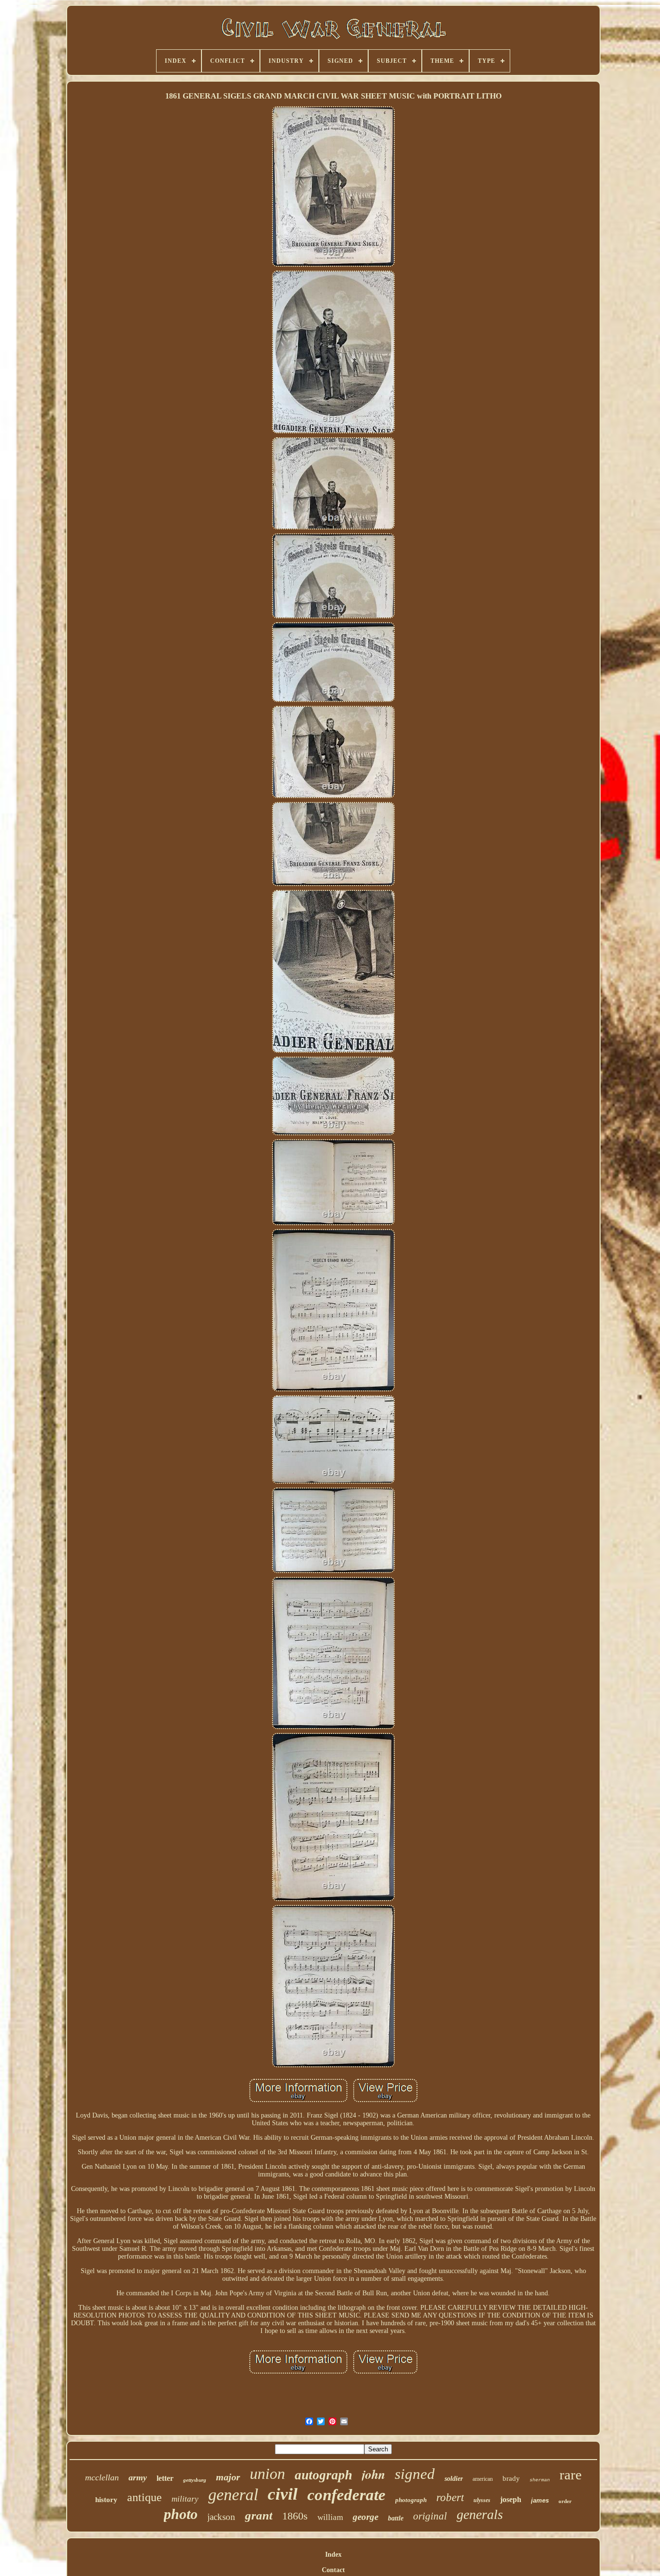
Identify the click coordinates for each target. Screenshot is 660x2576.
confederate (346, 2495)
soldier (454, 2479)
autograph (323, 2475)
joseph (511, 2499)
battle (396, 2518)
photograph (411, 2500)
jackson (221, 2517)
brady (511, 2478)
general (233, 2495)
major (228, 2477)
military (185, 2499)
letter (165, 2478)
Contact (333, 2570)
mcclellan (102, 2477)
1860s (295, 2516)
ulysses (482, 2500)
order (565, 2501)
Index (333, 2555)
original (430, 2516)
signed (415, 2474)
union (267, 2474)
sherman (540, 2480)
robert (450, 2497)
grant (259, 2515)
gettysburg (195, 2480)
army (138, 2477)
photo (181, 2514)
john (373, 2474)
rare (571, 2475)
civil (283, 2494)
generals (480, 2514)
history (106, 2500)
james (540, 2500)
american (483, 2479)
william (330, 2517)
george (366, 2517)
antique (144, 2497)
